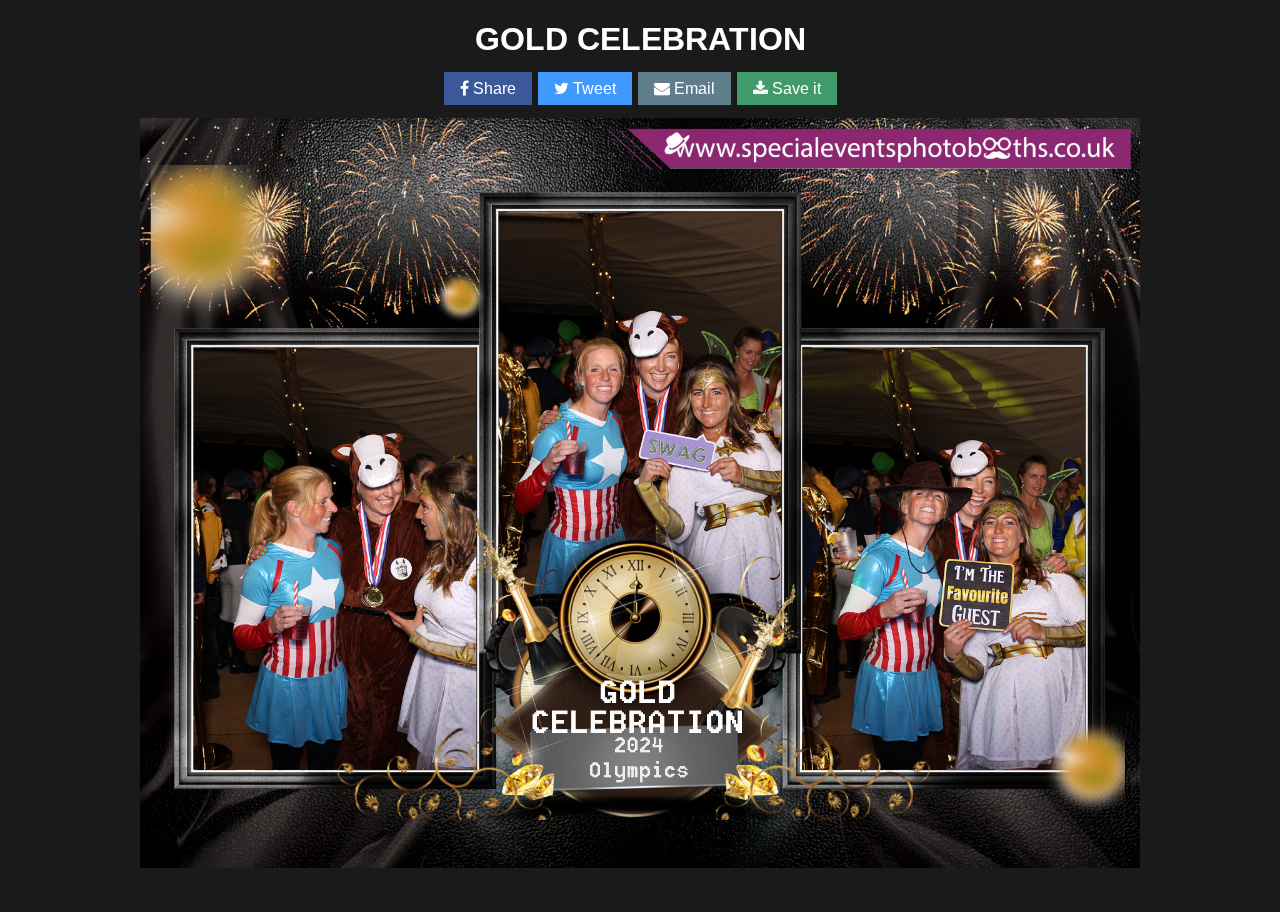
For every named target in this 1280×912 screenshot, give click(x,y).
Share (492, 88)
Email (692, 88)
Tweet (592, 88)
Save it (794, 88)
